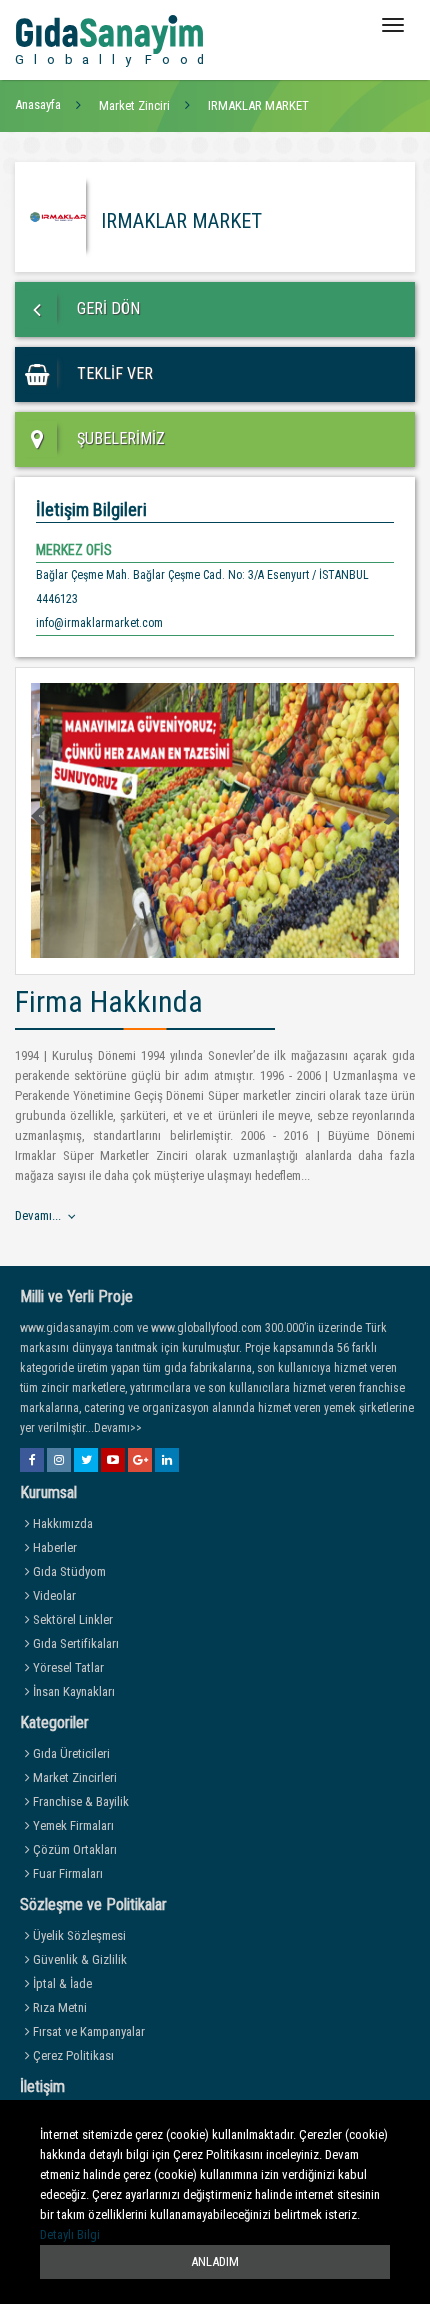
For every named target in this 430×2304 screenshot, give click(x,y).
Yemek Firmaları (72, 1825)
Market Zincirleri (73, 1777)
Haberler (53, 1547)
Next (390, 816)
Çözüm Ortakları (73, 1849)
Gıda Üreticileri (70, 1753)
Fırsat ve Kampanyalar (87, 2031)
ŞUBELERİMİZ (119, 438)
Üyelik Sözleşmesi (78, 1935)
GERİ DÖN (106, 308)
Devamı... (38, 1215)
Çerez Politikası (72, 2055)
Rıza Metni (58, 2007)
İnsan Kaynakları (72, 1691)
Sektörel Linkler (71, 1619)
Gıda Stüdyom (68, 1571)
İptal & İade (61, 1983)
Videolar (53, 1595)
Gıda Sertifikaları (74, 1643)
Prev (40, 816)
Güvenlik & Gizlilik (78, 1959)
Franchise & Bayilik (79, 1801)
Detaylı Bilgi (70, 2234)
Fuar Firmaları (66, 1873)
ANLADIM (215, 2261)
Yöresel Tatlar (67, 1667)
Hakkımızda (61, 1523)
